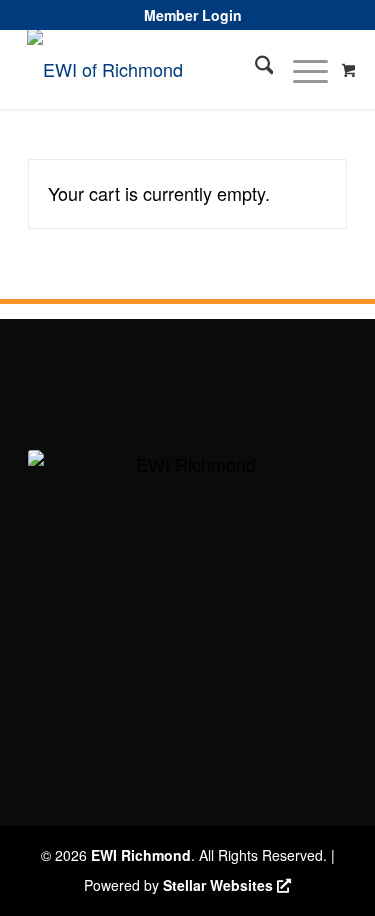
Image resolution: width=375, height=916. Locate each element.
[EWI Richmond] (147, 69)
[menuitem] (193, 15)
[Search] (254, 69)
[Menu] (300, 69)
